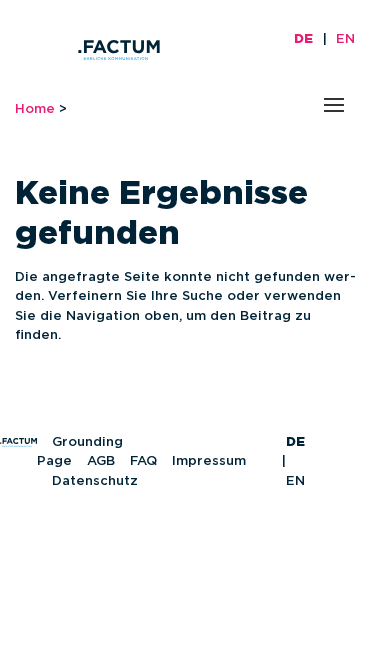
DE (303, 39)
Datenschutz (95, 481)
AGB (101, 461)
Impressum (209, 461)
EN (345, 39)
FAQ (143, 461)
